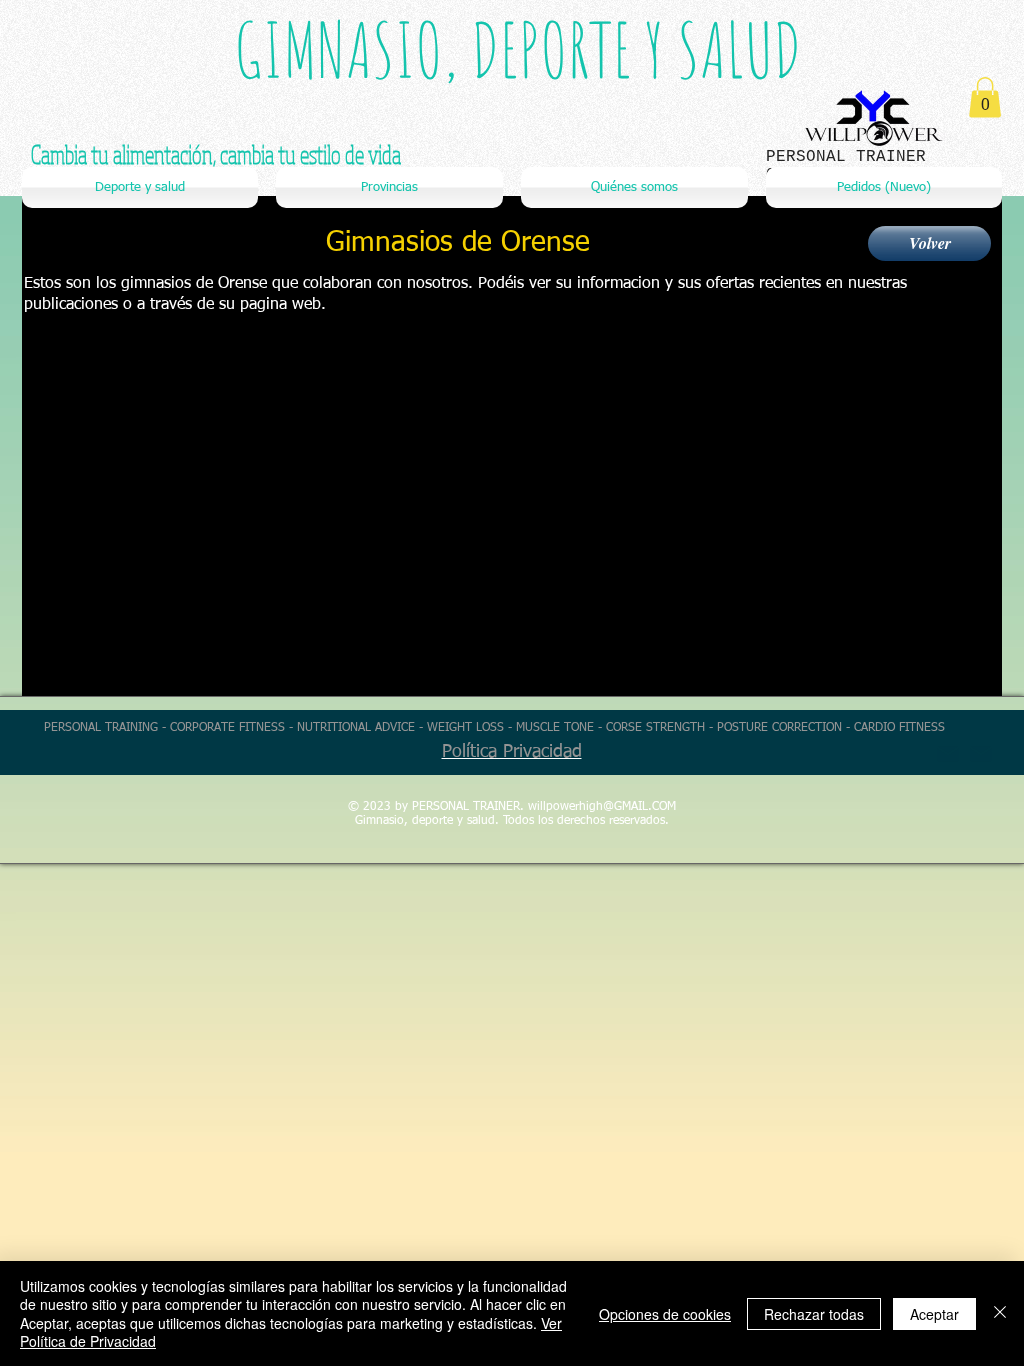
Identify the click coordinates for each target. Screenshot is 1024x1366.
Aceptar (934, 1314)
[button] (985, 97)
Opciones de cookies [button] (665, 1314)
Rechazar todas (814, 1314)
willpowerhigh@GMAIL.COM (602, 807)
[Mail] (981, 754)
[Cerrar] (1000, 1313)
